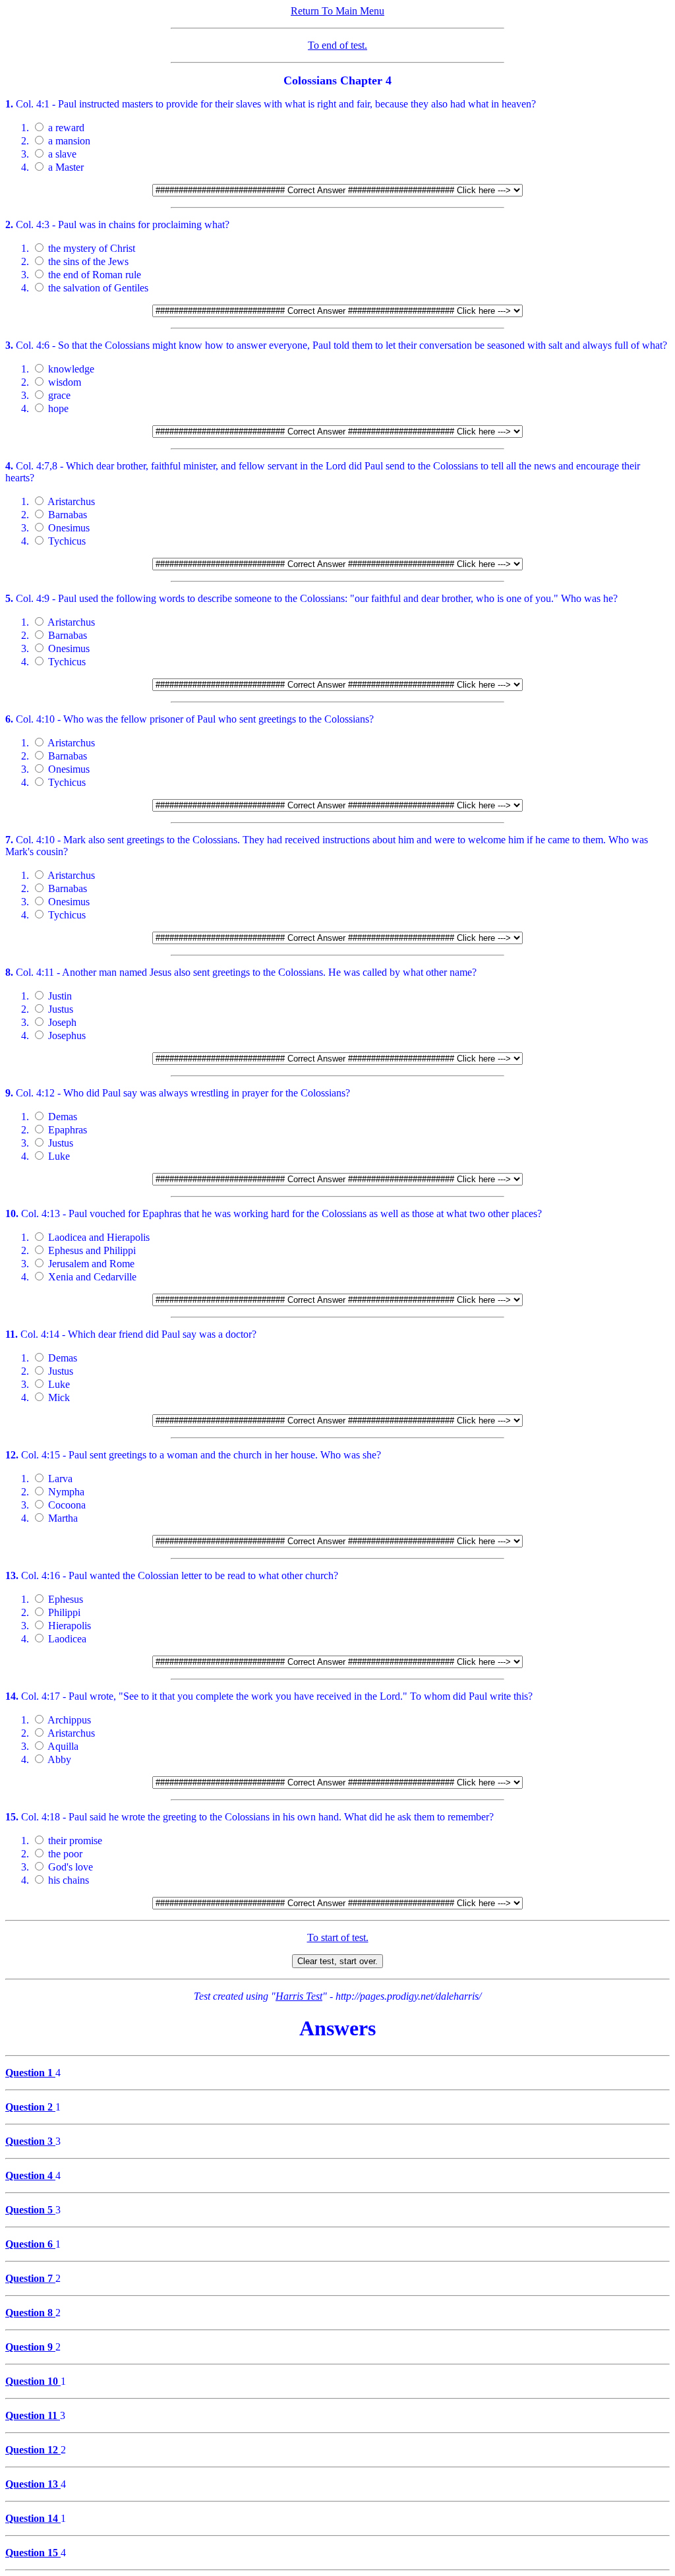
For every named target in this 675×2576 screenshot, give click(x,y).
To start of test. (338, 1937)
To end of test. (337, 45)
